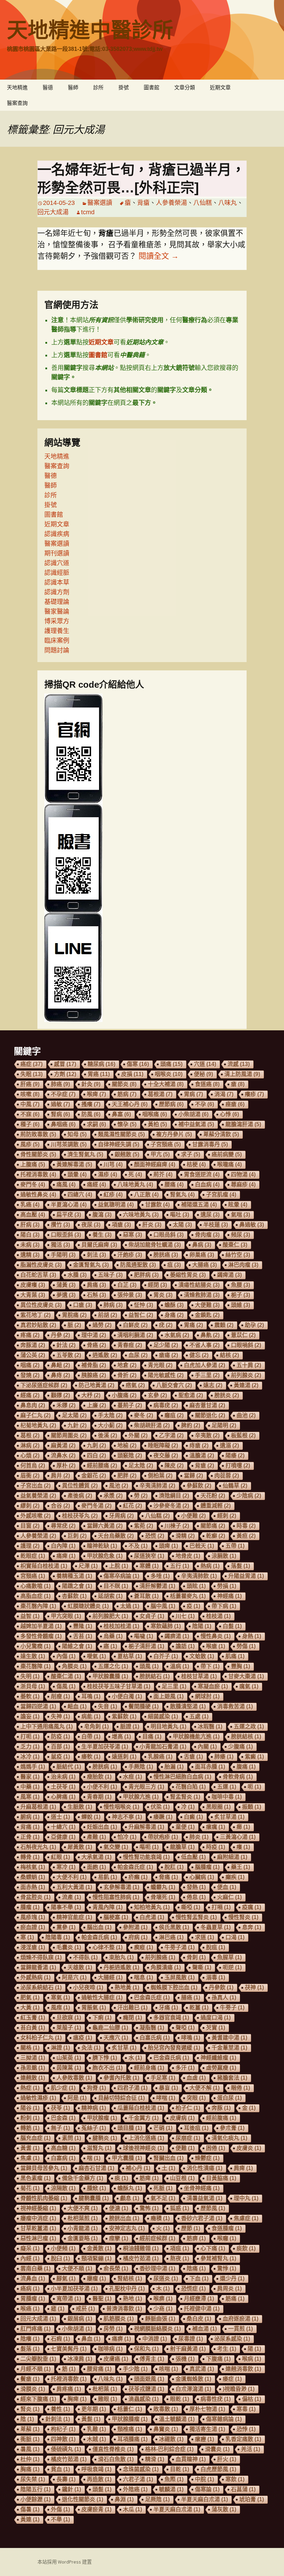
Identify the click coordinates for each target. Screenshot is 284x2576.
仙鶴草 (235, 1486)
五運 (227, 1787)
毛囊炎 (69, 1947)
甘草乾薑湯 (38, 2228)
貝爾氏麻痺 (99, 1245)
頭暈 (77, 1174)
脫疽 (216, 1947)
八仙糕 (203, 203)
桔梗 (196, 1164)
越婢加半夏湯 (41, 1626)
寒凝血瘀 (213, 1686)
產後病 (80, 1496)
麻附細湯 (232, 1857)
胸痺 (77, 2399)
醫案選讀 (100, 203)
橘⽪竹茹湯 (69, 2459)
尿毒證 (191, 2339)
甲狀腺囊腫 (110, 1676)
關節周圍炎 (69, 1435)
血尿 (138, 1355)
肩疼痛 (69, 2389)
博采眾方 (57, 621)
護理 (30, 1546)
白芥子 (166, 1656)
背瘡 (143, 203)
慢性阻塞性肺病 (116, 1897)
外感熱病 (35, 1977)
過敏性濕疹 (38, 2098)
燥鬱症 (207, 2158)
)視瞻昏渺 (239, 2389)
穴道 (205, 1064)
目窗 (30, 1526)
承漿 (113, 1496)
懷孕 (127, 1124)
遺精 (30, 1255)
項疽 (180, 2248)
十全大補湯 (166, 1084)
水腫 (77, 1275)
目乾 (180, 2469)
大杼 (91, 1395)
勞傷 (246, 1646)
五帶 (235, 1546)
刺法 (96, 1255)
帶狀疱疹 (163, 1837)
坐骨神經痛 (202, 2188)
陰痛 (196, 2268)
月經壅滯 (199, 2299)
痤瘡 (235, 1104)
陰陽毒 (58, 1937)
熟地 (132, 2299)
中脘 (205, 2479)
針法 (66, 1345)
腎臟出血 (168, 2158)
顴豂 (60, 1395)
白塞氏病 (155, 2038)
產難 (96, 1837)
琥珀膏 (252, 2499)
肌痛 (235, 1656)
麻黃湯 (63, 1445)
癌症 (32, 1064)
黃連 (30, 2519)
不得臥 (85, 1957)
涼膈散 (224, 1556)
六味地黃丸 (141, 1215)
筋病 (127, 1094)
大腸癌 (205, 1265)
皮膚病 (182, 2118)
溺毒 (216, 1977)
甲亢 (160, 1154)
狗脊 (96, 2088)
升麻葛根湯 (38, 1807)
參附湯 (135, 1927)
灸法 (91, 2048)
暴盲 (168, 2088)
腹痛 (246, 1767)
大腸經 (110, 1977)
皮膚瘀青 (96, 2509)
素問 (72, 2138)
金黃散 (99, 2248)
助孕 (254, 1325)
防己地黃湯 (96, 1385)
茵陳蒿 (69, 2068)
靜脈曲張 (160, 2319)
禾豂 (66, 1405)
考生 (227, 2349)
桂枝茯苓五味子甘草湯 (119, 1686)
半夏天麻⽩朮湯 (177, 2509)
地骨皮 (188, 1556)
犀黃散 (80, 1847)
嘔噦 (144, 1636)
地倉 (127, 1365)
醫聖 (102, 2299)
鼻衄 (60, 1365)
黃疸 (246, 1536)
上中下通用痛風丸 (47, 1727)
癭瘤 (96, 2279)
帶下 (210, 1666)
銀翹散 (127, 1154)
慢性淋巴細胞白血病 (182, 1777)
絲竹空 (238, 1255)
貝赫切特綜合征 (121, 2098)
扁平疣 (69, 1215)
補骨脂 (94, 1365)
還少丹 (232, 2279)
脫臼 (60, 2258)
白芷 (127, 1285)
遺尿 (210, 1215)
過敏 (60, 1104)
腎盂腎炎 (185, 1797)
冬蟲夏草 (216, 1927)
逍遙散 (105, 1355)
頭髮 (102, 2489)
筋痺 (149, 2178)
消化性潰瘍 (205, 2168)
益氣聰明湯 (116, 1205)
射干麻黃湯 (188, 2349)
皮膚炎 (249, 2148)
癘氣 (249, 1686)
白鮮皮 (135, 1325)
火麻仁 (229, 1897)
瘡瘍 (168, 1355)
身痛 (174, 1315)
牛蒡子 (232, 2008)
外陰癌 (135, 2489)
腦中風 (163, 1606)
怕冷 (127, 1837)
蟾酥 (174, 1305)
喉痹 (163, 2299)
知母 (77, 1134)
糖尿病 (101, 1064)
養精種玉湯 (74, 1576)
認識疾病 (57, 534)
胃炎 (163, 1295)
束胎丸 (121, 1957)
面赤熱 (33, 1887)
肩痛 (96, 1285)
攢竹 (60, 1225)
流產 (72, 1897)
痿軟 (91, 1757)
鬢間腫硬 (144, 1706)
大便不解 (205, 2088)
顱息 (130, 2198)
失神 (60, 1716)
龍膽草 (182, 1847)
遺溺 (229, 1445)
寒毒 (246, 2409)
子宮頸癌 (166, 1144)
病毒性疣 (216, 2399)
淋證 (60, 2048)
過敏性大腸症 (102, 1997)
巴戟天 (202, 1546)
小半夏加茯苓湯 (74, 2289)
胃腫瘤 (33, 2299)
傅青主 (152, 2359)
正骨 (30, 1837)
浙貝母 (33, 1686)
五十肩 (249, 1365)
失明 (30, 1676)
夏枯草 (130, 1656)
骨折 (127, 1375)
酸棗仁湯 (66, 1676)
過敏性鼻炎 (38, 1195)
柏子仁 (188, 2108)
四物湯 (243, 1174)
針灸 (91, 1084)
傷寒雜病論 (224, 2419)
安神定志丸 (127, 2228)
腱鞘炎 (105, 2138)
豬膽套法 (232, 2078)
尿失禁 (33, 2479)
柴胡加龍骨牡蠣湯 (155, 1245)
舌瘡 (193, 1757)
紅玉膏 (33, 2018)
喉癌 (30, 2309)
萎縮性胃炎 (188, 1275)
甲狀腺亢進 (141, 1797)
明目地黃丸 (168, 1727)
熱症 (30, 2088)
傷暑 (30, 2509)
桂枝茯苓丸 (80, 1516)
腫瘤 (30, 1907)
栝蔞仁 (130, 2409)
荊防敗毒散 (38, 1134)
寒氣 (60, 1997)
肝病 (30, 1225)
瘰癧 (205, 2439)
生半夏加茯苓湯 (105, 1747)
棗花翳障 (35, 1666)
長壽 (66, 2479)
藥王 (241, 1867)
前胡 (108, 1315)
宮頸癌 (33, 1576)
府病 (138, 1937)
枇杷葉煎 (83, 2218)
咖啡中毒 (227, 1797)
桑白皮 (199, 2319)
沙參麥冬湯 (171, 1506)
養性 (60, 2409)
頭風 (149, 1666)
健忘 (199, 1355)
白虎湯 (152, 1917)
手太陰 (110, 1415)
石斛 (96, 1295)
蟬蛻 (91, 1817)
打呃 (30, 1737)
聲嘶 (202, 1967)
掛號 (124, 87)
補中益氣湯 (196, 1124)
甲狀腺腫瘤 (130, 2419)
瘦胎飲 (99, 1777)
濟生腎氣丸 (85, 1154)
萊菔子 (69, 2028)
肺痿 (224, 1757)
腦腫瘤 (207, 1867)
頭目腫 (130, 2128)
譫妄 (30, 1716)
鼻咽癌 (63, 1124)
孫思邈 (33, 2068)
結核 (229, 1355)
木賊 (96, 2439)
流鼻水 (63, 1456)
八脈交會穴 (174, 1385)
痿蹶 (163, 1817)
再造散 (99, 2479)
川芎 (113, 1164)
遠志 (213, 1385)
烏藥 (113, 1636)
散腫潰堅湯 (188, 1706)
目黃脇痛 (221, 2178)
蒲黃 (66, 1285)
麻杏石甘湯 (96, 2168)
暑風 (30, 2449)
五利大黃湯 (74, 1887)
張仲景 (130, 1295)
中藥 (30, 1787)
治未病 (63, 1777)
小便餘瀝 (35, 2499)
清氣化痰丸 (229, 2138)
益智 (30, 1616)
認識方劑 (57, 592)
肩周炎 (229, 2289)
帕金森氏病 (99, 1937)
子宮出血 (35, 1486)
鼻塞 (121, 1114)
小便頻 (63, 2248)
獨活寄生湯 (207, 2429)
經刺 (227, 1516)
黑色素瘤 (35, 2178)
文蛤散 (202, 1656)
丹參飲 (221, 1987)
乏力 (30, 1747)
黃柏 (157, 1124)
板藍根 (243, 1435)
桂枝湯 (218, 1616)
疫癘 (252, 1907)
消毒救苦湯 (235, 1706)
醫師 (73, 87)
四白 (96, 1456)
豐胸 (241, 1666)
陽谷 (30, 2108)
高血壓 (33, 1215)
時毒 (246, 1526)
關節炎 (124, 1084)
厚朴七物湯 (207, 2409)
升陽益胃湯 (246, 1576)
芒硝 (163, 2128)
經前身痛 (149, 2068)
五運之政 (249, 1727)
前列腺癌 (160, 1957)
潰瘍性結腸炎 (199, 1285)
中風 (30, 1104)
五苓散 (69, 1355)
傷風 (66, 1686)
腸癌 (191, 1997)
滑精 (185, 1536)
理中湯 (94, 1335)
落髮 (241, 1566)
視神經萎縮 (38, 2208)
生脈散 (80, 1807)
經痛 (30, 1395)
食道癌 (207, 1084)
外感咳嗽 (35, 1516)
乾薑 (199, 2008)
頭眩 (196, 1586)
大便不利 (72, 1877)
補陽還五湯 (199, 1205)
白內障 (63, 1546)
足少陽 (166, 1345)
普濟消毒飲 (124, 2309)
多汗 (185, 2068)
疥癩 (138, 1877)
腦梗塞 (116, 1917)
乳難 (96, 2429)
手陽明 (63, 1255)
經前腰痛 (102, 1466)
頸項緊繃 (96, 2258)
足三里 (174, 1686)
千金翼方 (144, 2118)
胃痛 (193, 1325)
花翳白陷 (191, 1787)
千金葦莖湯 (229, 2048)
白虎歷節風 (218, 2469)
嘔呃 (149, 1847)
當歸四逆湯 (38, 1706)
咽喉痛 (155, 1114)
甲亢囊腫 (127, 2158)
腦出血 (99, 1927)
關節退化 (210, 1415)
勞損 (227, 1586)
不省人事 (205, 1345)
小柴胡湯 (193, 1114)
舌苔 (83, 1636)
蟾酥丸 (130, 2188)
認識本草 (57, 582)
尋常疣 (63, 1526)
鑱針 (72, 2489)
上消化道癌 (146, 2138)
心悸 (229, 1114)
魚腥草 (229, 1957)
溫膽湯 (202, 1456)
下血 (199, 2279)
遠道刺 (124, 1757)
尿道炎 (166, 2279)
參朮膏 (232, 2128)
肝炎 (152, 1225)
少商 (163, 2309)
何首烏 (33, 1466)
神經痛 (229, 1596)
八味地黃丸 (135, 1185)
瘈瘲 (144, 1947)
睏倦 (241, 2088)
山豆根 (182, 2178)
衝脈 (30, 2439)
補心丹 (138, 2168)
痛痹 (121, 2339)
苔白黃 (33, 2028)
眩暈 (238, 1205)
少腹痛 (241, 1747)
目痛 (152, 1737)
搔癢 (91, 1104)
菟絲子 (94, 2128)
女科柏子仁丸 (41, 2038)
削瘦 (60, 1696)
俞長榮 (116, 2268)
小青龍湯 (83, 2228)
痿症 (232, 2379)
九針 (77, 1425)
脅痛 (168, 1877)
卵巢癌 (202, 1255)
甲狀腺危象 (105, 1556)
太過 (130, 1606)
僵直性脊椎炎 (113, 2449)
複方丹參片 (174, 1134)
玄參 (157, 1395)
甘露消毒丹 (210, 1144)
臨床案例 (57, 641)
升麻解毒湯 (146, 1827)
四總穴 (80, 1195)
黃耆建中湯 (229, 2038)
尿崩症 (188, 2138)
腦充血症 (35, 2138)
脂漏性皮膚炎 (41, 1265)
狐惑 (180, 2208)
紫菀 (144, 1526)
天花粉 (213, 1496)
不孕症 (63, 1094)
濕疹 (108, 1174)
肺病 (113, 1305)
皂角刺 (96, 1727)
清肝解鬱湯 (157, 1586)
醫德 (48, 87)
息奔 (252, 1927)
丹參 (60, 1335)
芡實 (216, 2028)
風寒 (30, 1797)
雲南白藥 (35, 2268)
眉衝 (30, 1476)
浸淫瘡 (33, 1947)
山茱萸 (69, 2058)
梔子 (241, 1295)
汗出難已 (132, 2008)
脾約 (191, 1425)
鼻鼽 (210, 1335)
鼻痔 (60, 1375)
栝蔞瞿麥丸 (188, 1596)
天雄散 (80, 1967)
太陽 (182, 1225)
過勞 (102, 1325)
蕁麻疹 (243, 1185)
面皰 (96, 1867)
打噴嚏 (238, 1466)
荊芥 (163, 1174)
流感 (239, 1064)
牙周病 (121, 1516)
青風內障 (108, 1907)
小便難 (193, 1516)
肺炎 (199, 1837)
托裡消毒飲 (69, 2379)
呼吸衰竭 (96, 2469)
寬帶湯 (69, 2299)
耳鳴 (91, 1696)
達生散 (33, 1656)
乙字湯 (171, 1435)
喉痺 (96, 1094)
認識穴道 (57, 563)
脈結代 (69, 1767)
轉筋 (30, 2128)
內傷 (66, 1656)
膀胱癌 (166, 1255)
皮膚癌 (116, 2359)
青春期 (99, 1797)
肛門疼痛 (35, 2329)
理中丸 (246, 2198)
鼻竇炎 (166, 2429)
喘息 (144, 1977)
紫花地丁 (35, 1315)
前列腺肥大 (110, 1616)
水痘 (132, 1777)
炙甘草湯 (229, 1817)
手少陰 (135, 2369)
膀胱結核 (246, 1737)
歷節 (191, 2228)
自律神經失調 (119, 1144)
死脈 (163, 2188)
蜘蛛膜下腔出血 (174, 1987)
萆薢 (30, 2429)
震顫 (224, 1325)
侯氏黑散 (174, 1927)
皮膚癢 (33, 1285)
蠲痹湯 (177, 1636)
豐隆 (83, 1626)
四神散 (63, 2439)
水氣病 (177, 1335)
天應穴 (116, 2038)
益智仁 (141, 1315)
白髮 (232, 1626)
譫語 (185, 1646)
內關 (207, 1747)
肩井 (60, 1476)
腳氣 (66, 2279)
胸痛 (30, 2469)
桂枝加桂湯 (121, 1626)
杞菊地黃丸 (38, 1425)
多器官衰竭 (171, 2018)
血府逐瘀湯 (241, 2319)
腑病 (30, 1817)
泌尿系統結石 (41, 1987)
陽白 (30, 1235)
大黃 (30, 2008)
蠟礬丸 (163, 1887)
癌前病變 (227, 1154)
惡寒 (132, 1235)
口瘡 (83, 1305)
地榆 (127, 1445)
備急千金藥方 (83, 2178)
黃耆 (30, 2148)
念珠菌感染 (141, 2469)
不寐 (30, 1114)
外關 (138, 1435)
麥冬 (144, 1415)
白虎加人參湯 (205, 1365)
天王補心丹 (130, 1104)
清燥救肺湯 (202, 1295)
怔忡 (144, 1305)
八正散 (146, 1195)
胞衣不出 (108, 2068)
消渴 (224, 1094)
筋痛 (235, 2299)
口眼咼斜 (168, 1235)
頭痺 (168, 1546)
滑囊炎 (217, 2449)
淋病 (30, 1445)
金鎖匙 (207, 1315)
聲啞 (185, 2028)
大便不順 (77, 2268)
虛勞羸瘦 (221, 2068)
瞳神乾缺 (102, 1546)
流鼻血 (33, 2279)
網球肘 (207, 1696)
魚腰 (241, 1285)
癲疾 (235, 1877)
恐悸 (246, 2429)
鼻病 (202, 1245)
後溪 (108, 1435)
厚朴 (66, 1466)
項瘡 (121, 1225)
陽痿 (235, 1456)
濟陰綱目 (174, 1496)
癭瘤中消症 (38, 2218)
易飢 (108, 1877)
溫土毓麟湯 (177, 2419)
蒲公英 (33, 1355)
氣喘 (241, 1215)
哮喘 (166, 2098)
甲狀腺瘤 (102, 2118)
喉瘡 (216, 1646)
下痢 (102, 2018)
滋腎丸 (99, 2148)
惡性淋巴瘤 (38, 2238)
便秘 (203, 1074)
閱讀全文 (159, 256)
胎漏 (174, 1767)
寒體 (149, 1566)
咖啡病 (110, 2349)
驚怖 (149, 2208)
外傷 (60, 2509)
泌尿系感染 (232, 2339)
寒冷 (66, 1867)
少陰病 (249, 1496)
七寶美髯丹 (69, 2349)
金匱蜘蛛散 (193, 2379)
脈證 (130, 1727)
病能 (91, 1716)
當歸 (193, 1476)
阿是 (77, 2098)
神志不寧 (127, 1817)
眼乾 (180, 2399)
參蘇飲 (199, 1486)
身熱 (252, 1636)
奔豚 (221, 2108)
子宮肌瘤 (221, 1195)
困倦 (216, 2148)
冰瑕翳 (210, 1727)
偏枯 (252, 2399)
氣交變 (116, 1847)
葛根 (30, 1435)
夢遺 (66, 1295)
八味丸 (228, 203)
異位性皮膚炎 (41, 1305)
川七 (185, 1616)
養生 (102, 1235)
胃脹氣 (94, 2008)
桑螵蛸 (33, 1877)
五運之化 (113, 1666)
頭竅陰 (130, 1456)
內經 (30, 2258)
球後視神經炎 (144, 2148)
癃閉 (132, 2018)
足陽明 (224, 1425)
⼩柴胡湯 (77, 2329)
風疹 (30, 1144)
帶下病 (224, 1606)
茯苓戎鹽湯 (146, 2389)
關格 (30, 2048)
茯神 (254, 1987)
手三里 (207, 1375)
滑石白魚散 (116, 2459)
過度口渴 (216, 2018)
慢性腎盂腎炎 (196, 1917)
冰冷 (30, 1757)
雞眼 (108, 2399)
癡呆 (30, 2248)
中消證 (155, 2339)
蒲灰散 (224, 2509)
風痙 (60, 2008)
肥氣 (30, 1997)
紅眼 (60, 1857)
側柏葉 (160, 1476)
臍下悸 (105, 2058)
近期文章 (220, 87)
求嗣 (96, 1124)
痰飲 (246, 2248)
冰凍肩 (80, 2359)
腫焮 (96, 2188)
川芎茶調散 (69, 1144)
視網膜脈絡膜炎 (157, 2329)
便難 (185, 2148)
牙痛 (168, 2008)
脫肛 (174, 1867)
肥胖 (127, 1476)
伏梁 (160, 1807)
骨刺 (196, 1957)
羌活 (251, 2449)
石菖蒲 (243, 2489)
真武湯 (202, 2369)
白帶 (91, 1737)
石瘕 (60, 2339)
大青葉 (33, 1295)
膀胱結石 (155, 1676)
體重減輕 (216, 1506)
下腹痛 (218, 2359)
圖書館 (152, 87)
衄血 (77, 1706)
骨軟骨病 (238, 1777)
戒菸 (85, 2309)
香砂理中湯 (157, 2268)
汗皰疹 (130, 1255)
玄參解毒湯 (121, 1887)
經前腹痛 (221, 2118)
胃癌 (99, 1074)
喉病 (252, 2359)
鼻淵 (124, 2499)
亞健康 (63, 1837)
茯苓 (60, 2108)
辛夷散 (207, 1435)
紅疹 (113, 1195)
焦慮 (30, 2158)
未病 (30, 1245)
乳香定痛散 (243, 2439)
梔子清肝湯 (146, 1646)
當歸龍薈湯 (38, 1967)
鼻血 (91, 2339)
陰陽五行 (35, 2489)
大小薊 (110, 1425)
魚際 (174, 2479)
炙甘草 (124, 2048)
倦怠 (196, 1897)
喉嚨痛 (229, 1164)
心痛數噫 (35, 1586)
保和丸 (146, 2349)
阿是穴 (74, 1977)
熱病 (210, 1566)
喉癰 (227, 2238)
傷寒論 (207, 2489)
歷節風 (213, 2208)
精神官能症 (74, 1917)
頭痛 (171, 1064)
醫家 (30, 1777)
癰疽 (174, 1415)
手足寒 (163, 2078)
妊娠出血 (102, 1827)
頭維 (241, 1305)
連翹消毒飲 (243, 2369)
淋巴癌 (171, 1937)
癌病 (30, 2289)
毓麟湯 (171, 2489)
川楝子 (177, 1526)
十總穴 (63, 1827)
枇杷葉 (105, 2389)
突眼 (196, 2098)
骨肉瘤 (207, 1235)
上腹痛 (33, 1164)
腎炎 (30, 2409)
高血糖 (63, 2148)
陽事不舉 (66, 1907)
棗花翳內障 (38, 1606)
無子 (60, 2128)
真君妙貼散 (38, 1325)
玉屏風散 (180, 1977)
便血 (227, 1887)
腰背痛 (99, 2369)
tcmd (88, 212)
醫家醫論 (57, 612)
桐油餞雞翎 (141, 2248)
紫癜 (254, 1757)
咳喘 (168, 2369)
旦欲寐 (69, 2018)
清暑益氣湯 (205, 2198)
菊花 (30, 2188)
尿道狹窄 (149, 1556)
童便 (185, 1827)
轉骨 (30, 1857)
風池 (119, 1486)
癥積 (160, 2218)
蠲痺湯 (229, 1275)
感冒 (65, 1064)
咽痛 (30, 1365)
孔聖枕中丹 (127, 2289)
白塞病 (63, 2158)
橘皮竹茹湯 (141, 2258)
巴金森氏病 (171, 2058)
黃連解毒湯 (74, 1164)
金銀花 (94, 1476)
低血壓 (193, 1857)
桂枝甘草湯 (199, 1676)
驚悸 (227, 2268)
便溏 (119, 2208)
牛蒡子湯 (180, 1947)
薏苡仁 (243, 1335)
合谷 (60, 1506)
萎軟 (30, 1696)
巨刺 (77, 1536)
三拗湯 (33, 2058)
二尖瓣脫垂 (38, 2359)
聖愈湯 (191, 1395)
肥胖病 (146, 1275)
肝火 (227, 2459)
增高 (121, 1737)
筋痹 (196, 2238)
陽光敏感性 (166, 1375)
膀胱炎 (227, 1395)
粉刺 (30, 2118)
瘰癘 (216, 1827)
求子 (191, 1154)
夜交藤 (166, 1456)
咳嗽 (30, 1094)
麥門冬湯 (96, 1506)
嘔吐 (180, 1215)
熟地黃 (127, 1987)
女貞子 (152, 1616)
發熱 (196, 1887)
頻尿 (241, 1235)
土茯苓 (63, 1787)
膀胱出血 (124, 2218)
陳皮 (174, 1466)
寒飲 (235, 2479)
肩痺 (243, 2168)
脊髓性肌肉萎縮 (44, 2198)
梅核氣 (33, 1867)
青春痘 (130, 1345)
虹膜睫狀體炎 (88, 1606)
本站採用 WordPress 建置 (65, 2562)
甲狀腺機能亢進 (196, 1737)
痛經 (96, 1185)
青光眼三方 (146, 1787)
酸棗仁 (235, 1245)
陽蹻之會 (77, 1586)
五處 (199, 1716)
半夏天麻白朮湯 (205, 2499)
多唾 (160, 1576)
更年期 (94, 2409)
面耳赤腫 (210, 1767)
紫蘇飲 (124, 1716)
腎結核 (130, 2279)
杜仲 (30, 2459)
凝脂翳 (152, 2028)
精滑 (155, 2459)
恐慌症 (193, 2289)
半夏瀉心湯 (69, 1205)
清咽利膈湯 (135, 1335)
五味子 (110, 1275)
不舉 (60, 2519)
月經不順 (35, 2369)
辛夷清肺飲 (199, 1576)
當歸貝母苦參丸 (44, 2168)
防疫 (60, 1737)
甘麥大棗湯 (246, 1676)
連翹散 (33, 2078)
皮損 (132, 1074)
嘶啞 (191, 1907)
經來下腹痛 (38, 2399)
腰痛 (174, 1185)
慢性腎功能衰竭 (146, 1857)
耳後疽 (196, 2128)
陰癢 (30, 2339)
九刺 (96, 1445)
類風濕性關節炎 (121, 1134)
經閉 (157, 1285)
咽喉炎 (169, 1074)
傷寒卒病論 (121, 1576)
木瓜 (132, 2509)
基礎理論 (57, 602)
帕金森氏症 (135, 1867)
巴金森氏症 (152, 1997)
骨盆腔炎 (35, 1897)
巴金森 (63, 2118)
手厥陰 (141, 1767)
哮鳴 (191, 2038)
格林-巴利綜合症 (169, 2449)
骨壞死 (163, 1897)
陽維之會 (77, 1646)
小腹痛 (124, 1395)
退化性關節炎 (83, 2499)
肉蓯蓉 (227, 1476)
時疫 (216, 1847)
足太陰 (141, 1466)
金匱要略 (83, 2238)
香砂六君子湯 (202, 2218)
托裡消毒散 (38, 1174)
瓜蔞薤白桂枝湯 (141, 2108)
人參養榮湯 (171, 203)
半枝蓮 (216, 1225)
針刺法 (58, 2419)
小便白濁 (127, 1696)
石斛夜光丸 (38, 1847)
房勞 (113, 2329)
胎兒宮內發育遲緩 (174, 2048)
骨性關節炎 (38, 1154)
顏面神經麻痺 (155, 1164)
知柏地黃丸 (152, 1907)
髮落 (30, 2349)
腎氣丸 (182, 1195)
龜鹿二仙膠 (110, 2028)
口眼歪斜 (66, 1235)
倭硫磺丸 (66, 2449)
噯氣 (96, 1656)
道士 (60, 1817)
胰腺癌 (94, 1375)
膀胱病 (105, 1767)
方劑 (65, 1074)
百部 (60, 1747)
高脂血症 (35, 1596)
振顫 (252, 1807)
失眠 (32, 1074)
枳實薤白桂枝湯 (44, 1566)
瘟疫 (83, 2038)
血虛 (196, 2078)
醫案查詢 (17, 103)
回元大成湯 (53, 212)
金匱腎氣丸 (91, 1265)
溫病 (180, 1666)
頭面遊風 (149, 2379)
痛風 (66, 1185)
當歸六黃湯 (105, 1526)
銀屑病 (80, 2319)
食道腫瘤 (227, 2228)
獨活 (60, 1245)
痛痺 (66, 1556)
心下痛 (213, 2248)
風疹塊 (33, 1917)
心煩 (30, 1456)
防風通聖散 (138, 1265)
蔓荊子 (130, 1405)
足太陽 (74, 1415)
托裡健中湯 (202, 2309)
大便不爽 (83, 2208)
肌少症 (63, 2088)
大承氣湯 (96, 1857)
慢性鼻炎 (216, 1636)
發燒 (30, 1375)
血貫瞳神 (191, 2459)
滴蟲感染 (144, 2399)
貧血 (60, 2469)
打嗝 (221, 1907)
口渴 (235, 1937)
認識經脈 (57, 573)
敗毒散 (166, 2409)
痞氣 (135, 1385)
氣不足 (163, 2198)
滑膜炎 (33, 2389)
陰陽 (202, 1626)
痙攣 (119, 2238)
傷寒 (138, 1064)
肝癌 (30, 1084)
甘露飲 (157, 1205)
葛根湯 (160, 1094)
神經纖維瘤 (218, 2058)
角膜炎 (74, 1666)
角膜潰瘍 (166, 1967)
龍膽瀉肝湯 (243, 1124)
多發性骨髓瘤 (41, 1636)
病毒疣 (166, 1405)
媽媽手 (33, 1767)
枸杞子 (63, 2429)
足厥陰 (157, 2499)
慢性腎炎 (243, 1917)
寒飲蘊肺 (166, 1626)
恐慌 (155, 1536)
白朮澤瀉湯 (193, 2389)
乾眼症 (33, 1556)
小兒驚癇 (35, 1646)
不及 (138, 1546)
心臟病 (202, 1877)
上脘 (119, 1566)
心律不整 (108, 1947)
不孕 (205, 1104)
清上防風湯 (242, 1074)
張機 (185, 2359)
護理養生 (57, 631)
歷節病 (171, 1104)
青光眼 (160, 1365)
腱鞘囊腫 (94, 2198)
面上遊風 (168, 1696)
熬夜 (180, 2258)
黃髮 (91, 2419)
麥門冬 (33, 1185)
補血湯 (205, 2329)
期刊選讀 (57, 553)
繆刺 (30, 1506)
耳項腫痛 (132, 2439)
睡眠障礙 (163, 1445)
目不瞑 (116, 1586)
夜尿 (91, 1225)
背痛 (30, 1827)
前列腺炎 (246, 1375)
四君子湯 (132, 2088)
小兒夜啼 (88, 1987)
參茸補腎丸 (218, 2258)
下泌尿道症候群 (44, 1385)
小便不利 (102, 1787)
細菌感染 (163, 1716)
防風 (91, 1114)
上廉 (96, 1405)
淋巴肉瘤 (243, 1265)
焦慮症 (246, 2218)
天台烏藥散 (116, 1536)
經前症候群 (157, 2238)
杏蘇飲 (74, 1596)
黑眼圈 (218, 1807)
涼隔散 (63, 2188)
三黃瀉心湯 (238, 1837)
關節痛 (213, 1526)
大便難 (207, 1305)
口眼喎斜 (246, 1345)
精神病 (94, 2108)
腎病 (60, 1114)
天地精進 (17, 87)
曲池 (246, 1415)
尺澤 (88, 1566)
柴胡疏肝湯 (152, 1425)
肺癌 (60, 1084)
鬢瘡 (30, 2379)
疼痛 (30, 1335)
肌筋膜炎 (119, 2319)
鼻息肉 (33, 1405)
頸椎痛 (130, 2429)
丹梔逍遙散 (121, 1967)
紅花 (132, 1506)
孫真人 (224, 1997)
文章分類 (185, 87)
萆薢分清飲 (221, 1134)
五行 (180, 1566)
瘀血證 (33, 1927)
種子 (30, 1124)
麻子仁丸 (35, 1415)
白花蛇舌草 (38, 1275)
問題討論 (57, 650)
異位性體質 (80, 1486)
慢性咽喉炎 (121, 1807)
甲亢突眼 (66, 1616)
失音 (108, 1706)
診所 (98, 87)
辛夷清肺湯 (157, 1486)
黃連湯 (246, 1385)
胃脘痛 (74, 1315)
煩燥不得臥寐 (41, 1957)
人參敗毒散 (74, 2078)
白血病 (207, 1185)
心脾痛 (63, 1797)
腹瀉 (102, 1215)
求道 (205, 1937)
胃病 (193, 1094)
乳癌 (30, 1205)
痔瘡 (199, 1445)
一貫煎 (241, 2329)
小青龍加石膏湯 (163, 1747)
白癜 (193, 1817)
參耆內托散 (121, 2078)
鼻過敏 (252, 1225)
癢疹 (254, 1094)
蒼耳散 (146, 1596)
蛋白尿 (229, 2098)
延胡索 (110, 1596)
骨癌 (96, 1345)
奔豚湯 (33, 1345)
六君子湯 (138, 2479)
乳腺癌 (160, 1757)
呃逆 (232, 1967)
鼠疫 (60, 1757)
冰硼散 (171, 2439)
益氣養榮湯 (38, 1496)
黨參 (66, 1927)
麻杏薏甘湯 (207, 1405)
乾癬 (216, 1536)
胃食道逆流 (202, 1174)
